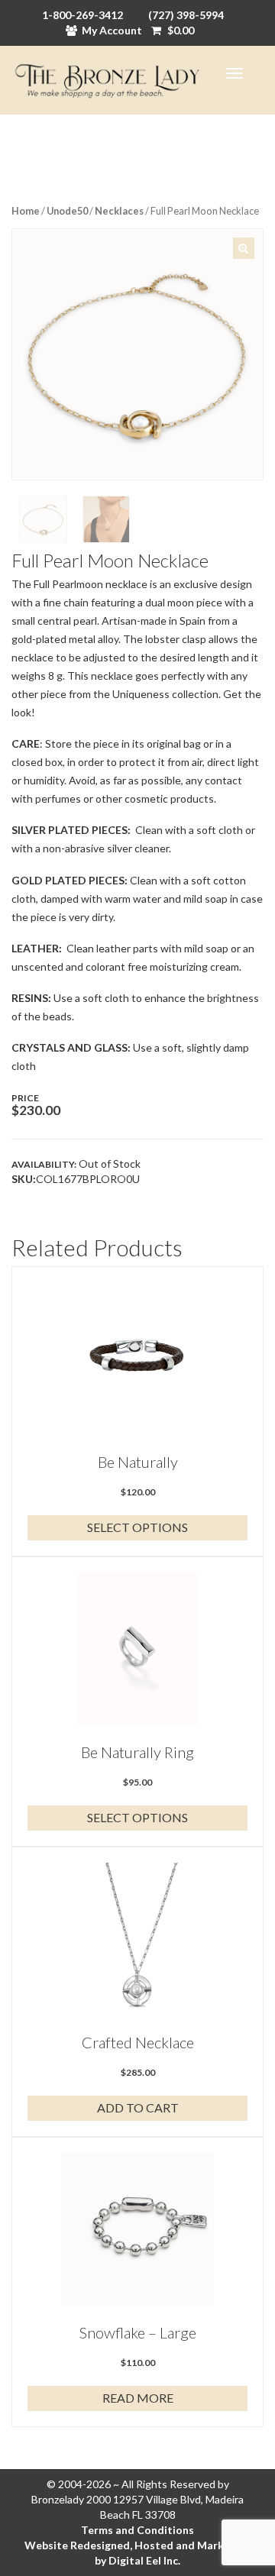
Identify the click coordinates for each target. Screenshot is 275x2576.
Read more (138, 2398)
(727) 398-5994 (186, 15)
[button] (244, 248)
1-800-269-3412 (82, 15)
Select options (137, 1527)
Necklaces (119, 211)
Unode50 (67, 211)
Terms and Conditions (137, 2530)
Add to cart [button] (138, 2107)
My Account (112, 30)
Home (26, 211)
